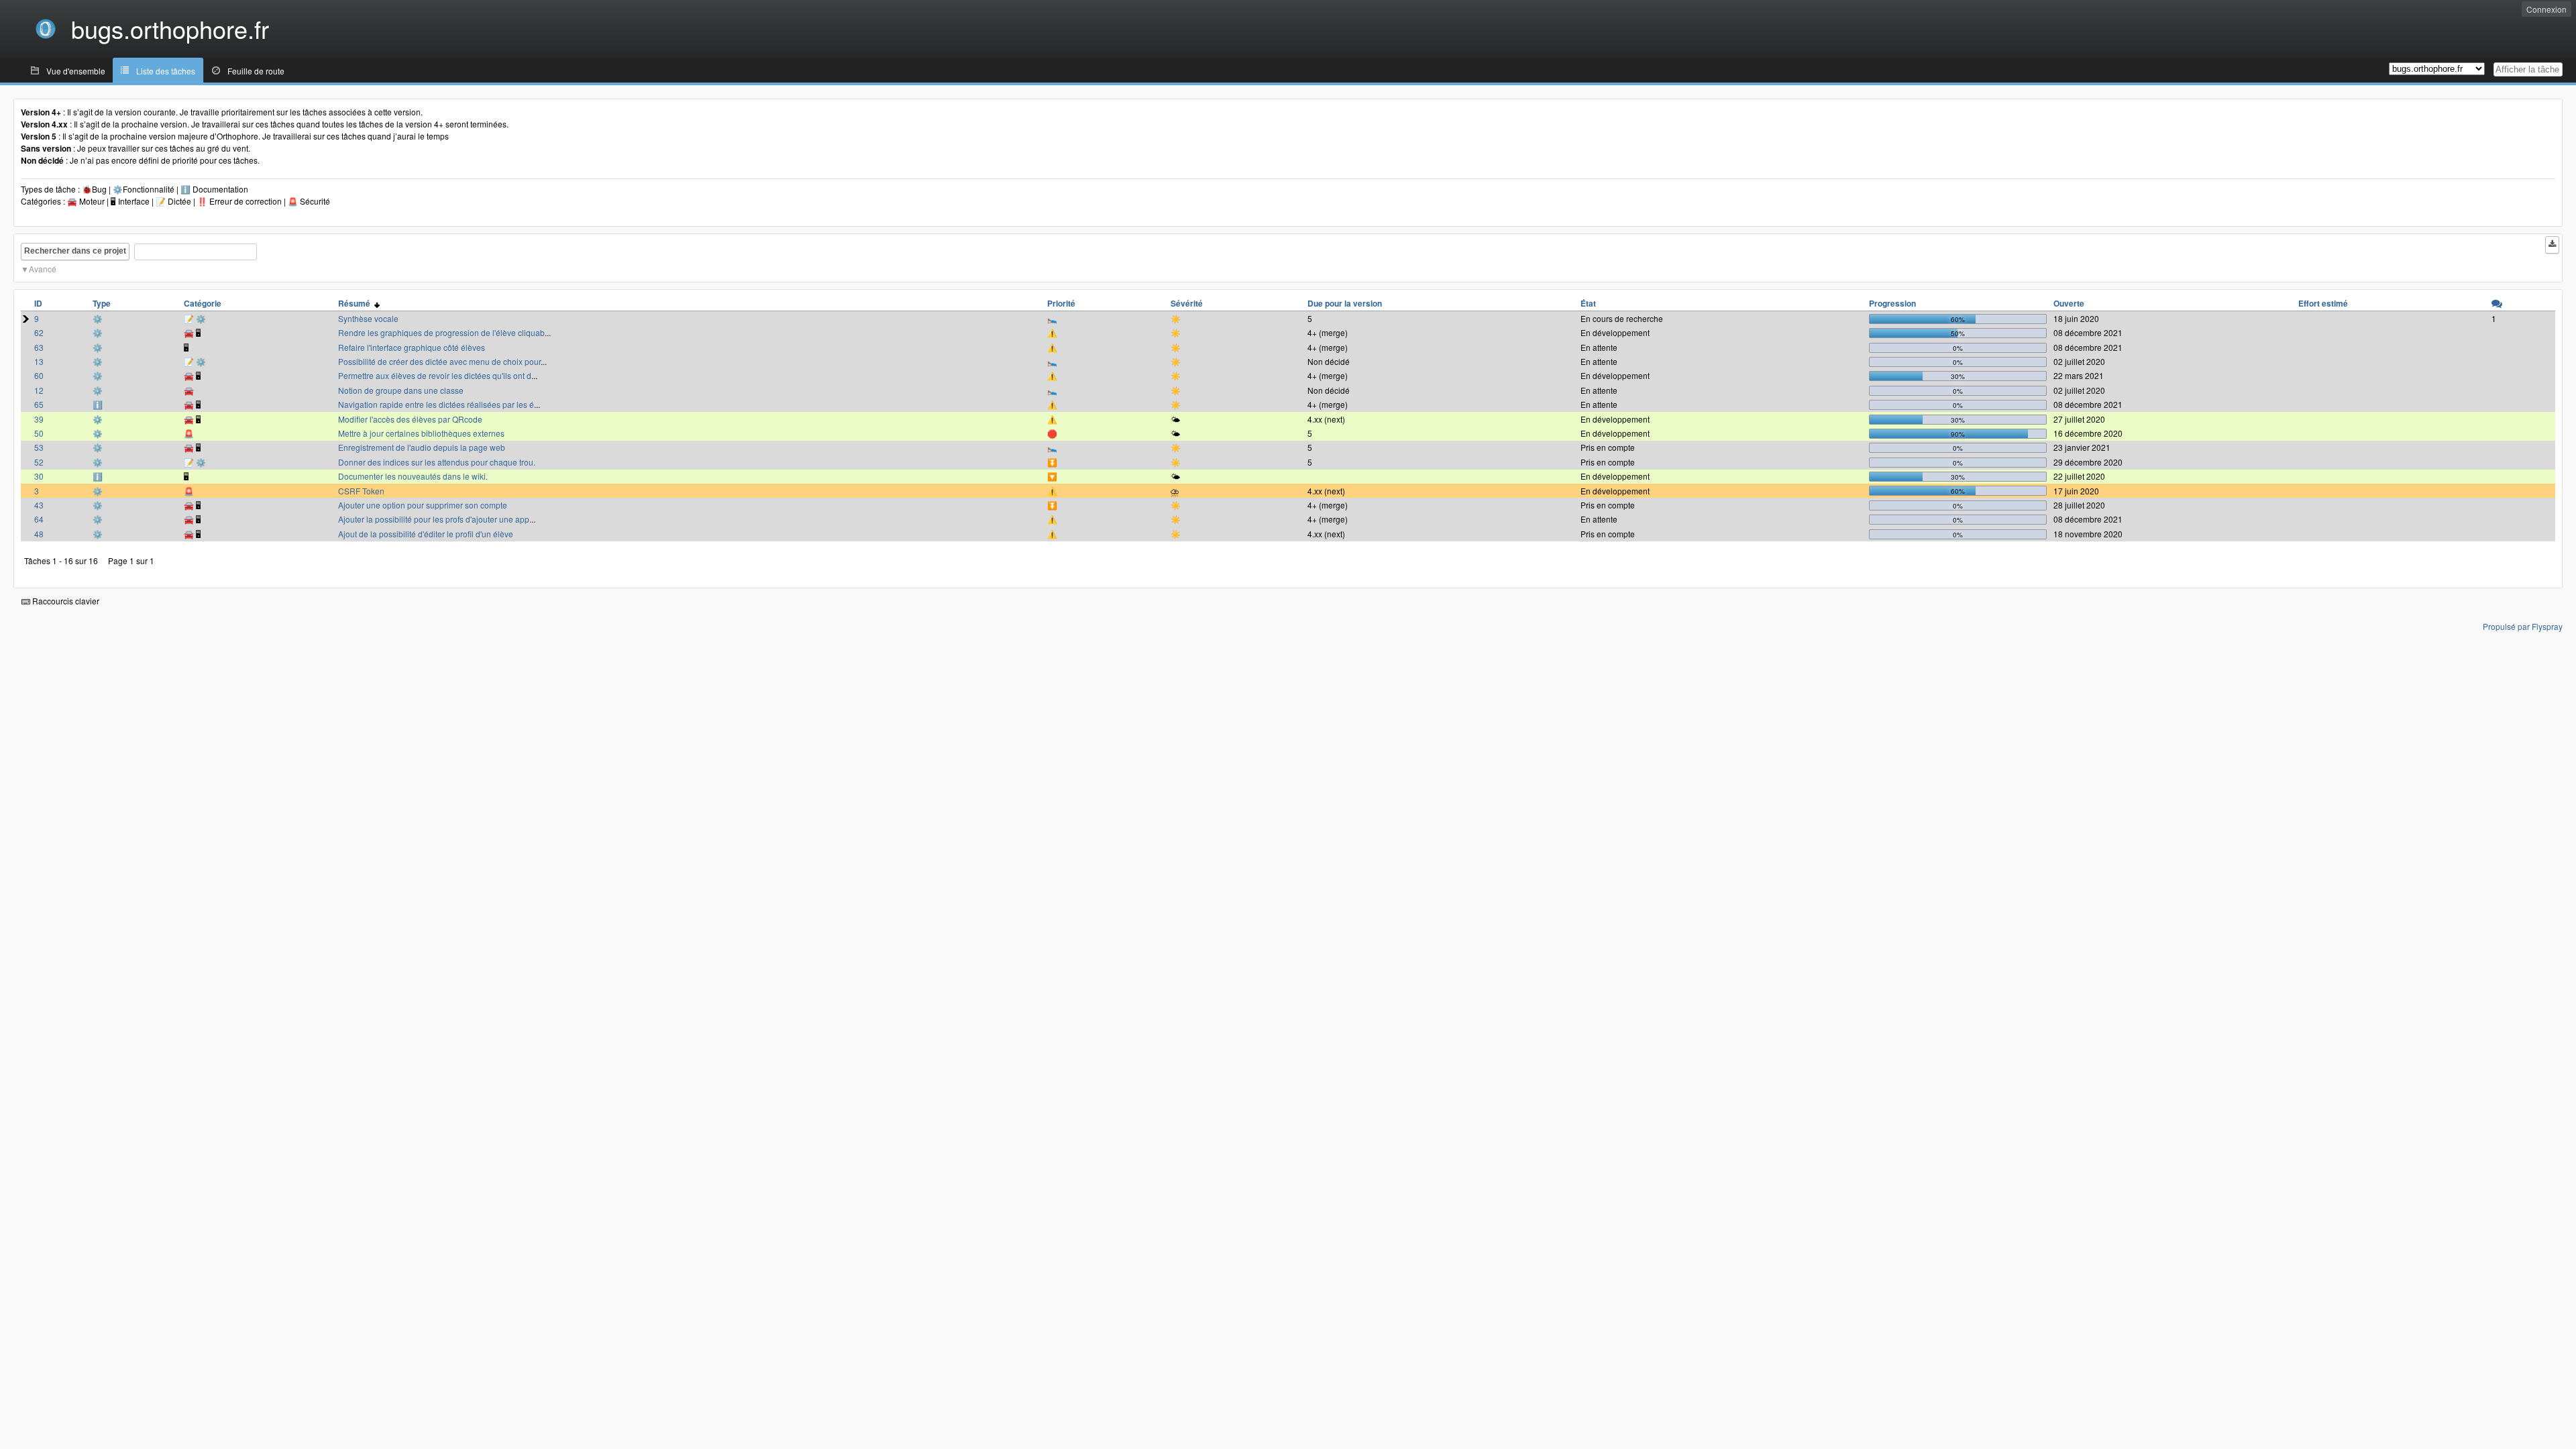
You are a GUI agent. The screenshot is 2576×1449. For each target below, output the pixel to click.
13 (39, 361)
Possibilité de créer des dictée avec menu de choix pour (439, 361)
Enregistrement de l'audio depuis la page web (422, 447)
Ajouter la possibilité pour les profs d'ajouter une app (434, 519)
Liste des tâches (166, 71)
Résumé (356, 303)
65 (39, 404)
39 (39, 419)
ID (38, 303)
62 (39, 332)
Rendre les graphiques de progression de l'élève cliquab (441, 332)
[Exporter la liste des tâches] (2552, 245)
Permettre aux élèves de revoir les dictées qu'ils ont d (435, 375)
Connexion (2546, 9)
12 (39, 390)
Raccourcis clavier (65, 601)
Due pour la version (1345, 303)
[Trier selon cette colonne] (2497, 303)
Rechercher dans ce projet (75, 251)
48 (39, 534)
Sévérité (1187, 303)
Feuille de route (256, 71)
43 (39, 505)
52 (39, 462)
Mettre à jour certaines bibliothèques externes (421, 433)
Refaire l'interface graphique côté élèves (412, 347)
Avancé (43, 269)
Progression (1892, 303)
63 (39, 347)
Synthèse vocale (368, 318)
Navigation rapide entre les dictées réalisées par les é (436, 404)
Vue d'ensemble (76, 71)
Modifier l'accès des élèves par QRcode (410, 419)
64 (39, 519)
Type (102, 303)
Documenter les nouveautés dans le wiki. (413, 476)
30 (39, 476)
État (1588, 303)
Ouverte (2069, 303)
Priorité (1061, 303)
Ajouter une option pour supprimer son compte (423, 505)
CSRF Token (361, 491)
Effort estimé (2323, 303)
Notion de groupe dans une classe (401, 390)
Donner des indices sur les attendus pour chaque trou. (437, 462)
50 (39, 433)
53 (39, 447)
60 (39, 375)
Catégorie (203, 303)
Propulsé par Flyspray (2523, 626)
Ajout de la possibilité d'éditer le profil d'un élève (426, 534)
